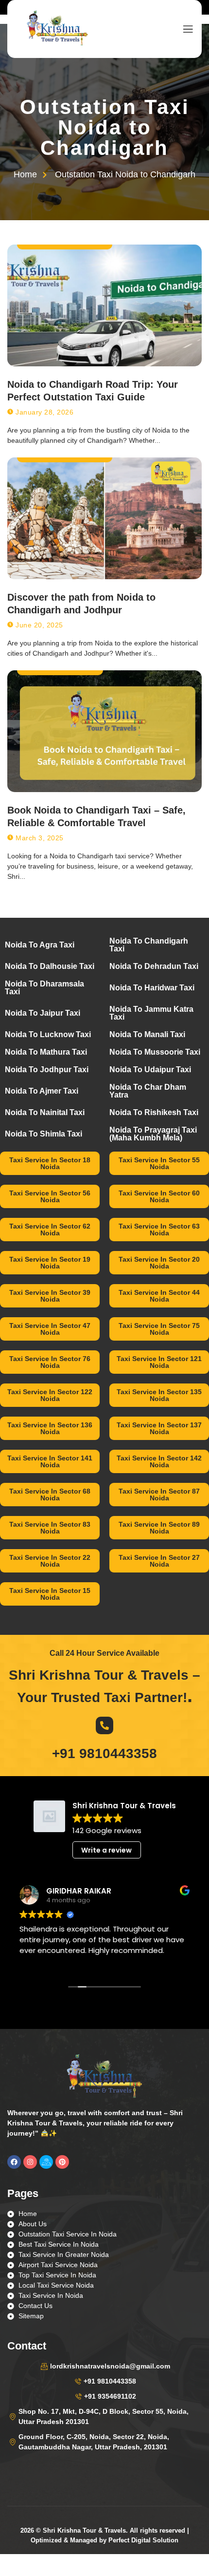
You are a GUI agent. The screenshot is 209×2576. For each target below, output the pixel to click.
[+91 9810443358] (104, 1725)
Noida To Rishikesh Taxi (154, 1112)
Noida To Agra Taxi (40, 945)
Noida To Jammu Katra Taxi (151, 1013)
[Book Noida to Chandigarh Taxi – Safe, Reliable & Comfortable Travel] (104, 731)
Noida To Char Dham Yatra (148, 1091)
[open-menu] (186, 29)
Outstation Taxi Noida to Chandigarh (105, 127)
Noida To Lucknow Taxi (48, 1034)
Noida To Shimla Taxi (44, 1134)
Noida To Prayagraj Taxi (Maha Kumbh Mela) (153, 1134)
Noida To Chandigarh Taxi (149, 945)
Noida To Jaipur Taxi (43, 1013)
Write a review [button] (106, 1850)
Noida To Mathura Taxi (46, 1052)
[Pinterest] (62, 2162)
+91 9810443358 (104, 1753)
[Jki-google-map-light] (46, 2162)
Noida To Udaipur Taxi (150, 1070)
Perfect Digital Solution (143, 2540)
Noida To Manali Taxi (147, 1034)
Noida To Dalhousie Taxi (50, 966)
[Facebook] (14, 2162)
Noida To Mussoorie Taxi (155, 1052)
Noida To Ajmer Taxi (42, 1091)
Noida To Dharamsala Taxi (44, 988)
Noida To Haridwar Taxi (152, 988)
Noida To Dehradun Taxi (154, 966)
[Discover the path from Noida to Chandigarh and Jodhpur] (104, 518)
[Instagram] (30, 2162)
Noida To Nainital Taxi (45, 1112)
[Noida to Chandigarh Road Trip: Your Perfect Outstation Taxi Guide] (104, 305)
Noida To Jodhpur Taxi (47, 1070)
